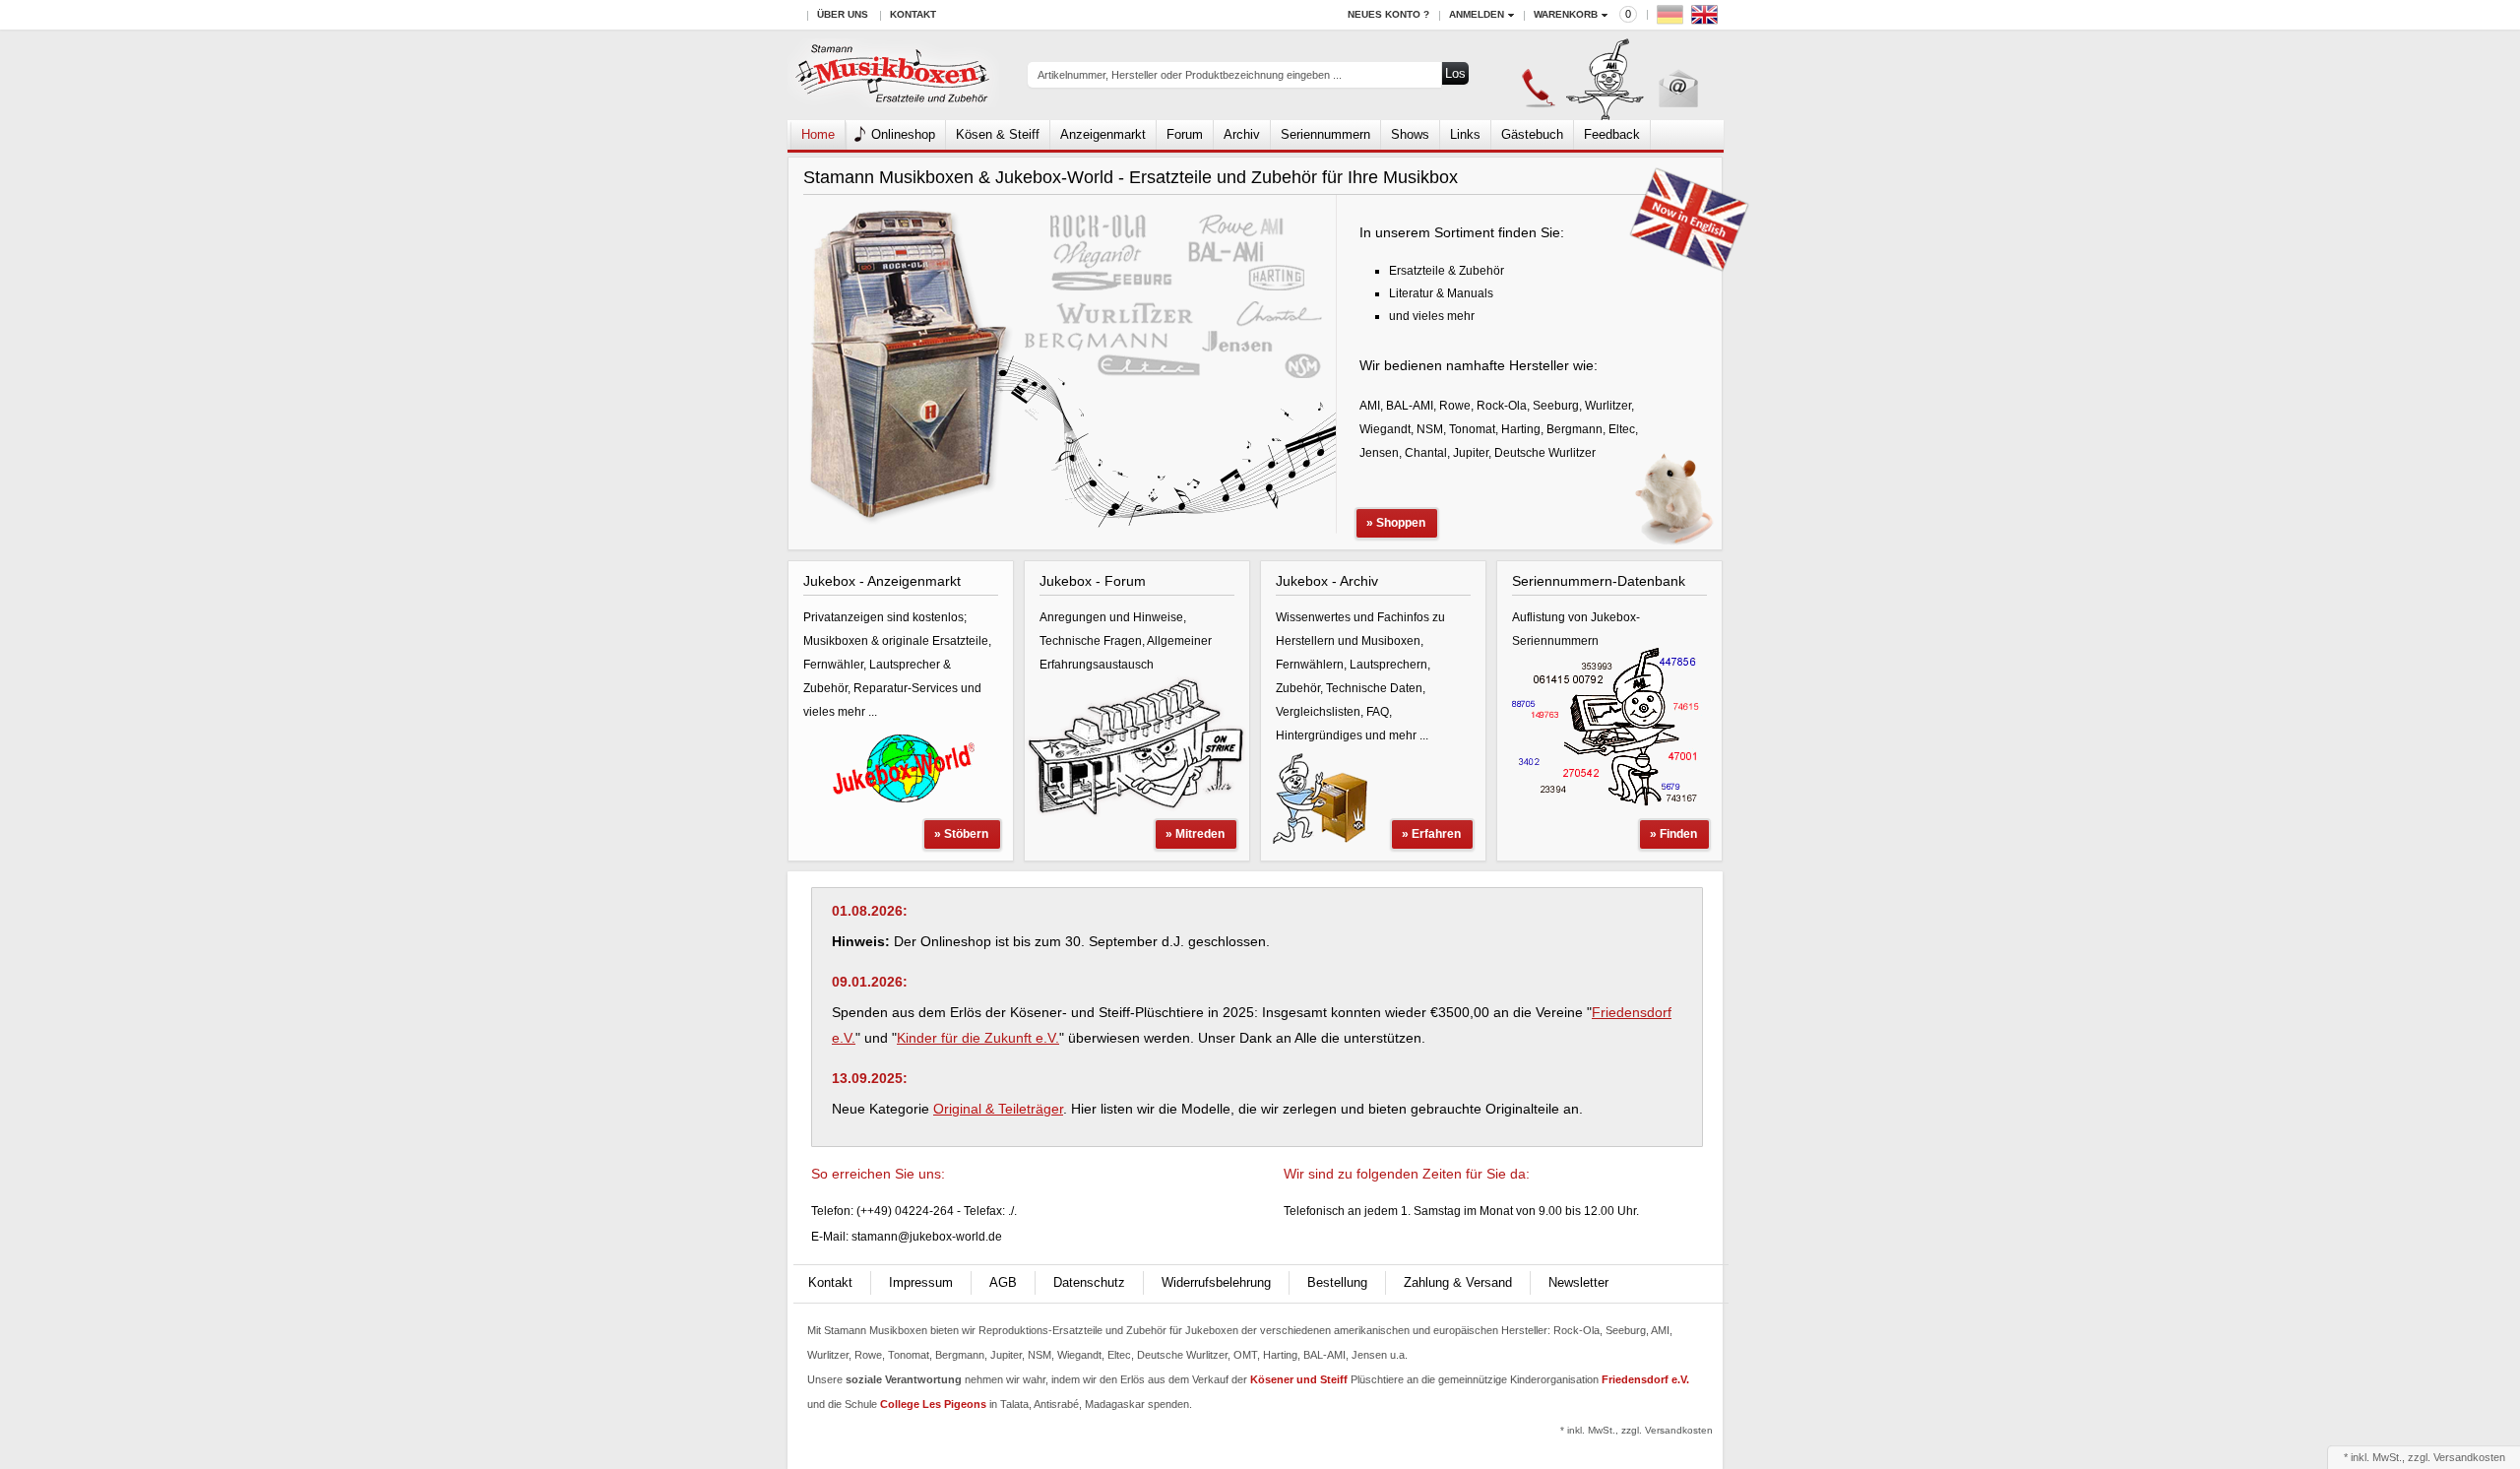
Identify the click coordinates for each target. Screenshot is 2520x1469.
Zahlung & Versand (1458, 1282)
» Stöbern (961, 834)
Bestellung (1337, 1282)
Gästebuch (1532, 134)
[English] (1707, 19)
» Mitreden (1195, 834)
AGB (1003, 1282)
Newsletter (1578, 1282)
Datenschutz (1089, 1282)
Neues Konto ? (1388, 14)
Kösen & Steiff (998, 134)
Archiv (1242, 134)
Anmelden (1477, 14)
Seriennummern (1325, 134)
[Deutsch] (1672, 19)
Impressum (921, 1282)
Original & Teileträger (998, 1109)
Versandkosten (2469, 1457)
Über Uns (843, 14)
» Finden (1673, 834)
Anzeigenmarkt (1103, 134)
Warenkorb (1566, 14)
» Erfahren (1431, 834)
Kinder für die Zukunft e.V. (978, 1038)
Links (1465, 134)
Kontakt (913, 14)
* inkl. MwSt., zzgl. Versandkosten (1637, 1430)
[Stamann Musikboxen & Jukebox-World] (893, 75)
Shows (1410, 134)
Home (818, 134)
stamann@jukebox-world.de (927, 1237)
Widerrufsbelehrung (1216, 1282)
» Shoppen (1396, 523)
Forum (1185, 134)
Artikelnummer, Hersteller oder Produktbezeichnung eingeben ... (1190, 75)
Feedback (1612, 134)
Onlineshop (903, 134)
